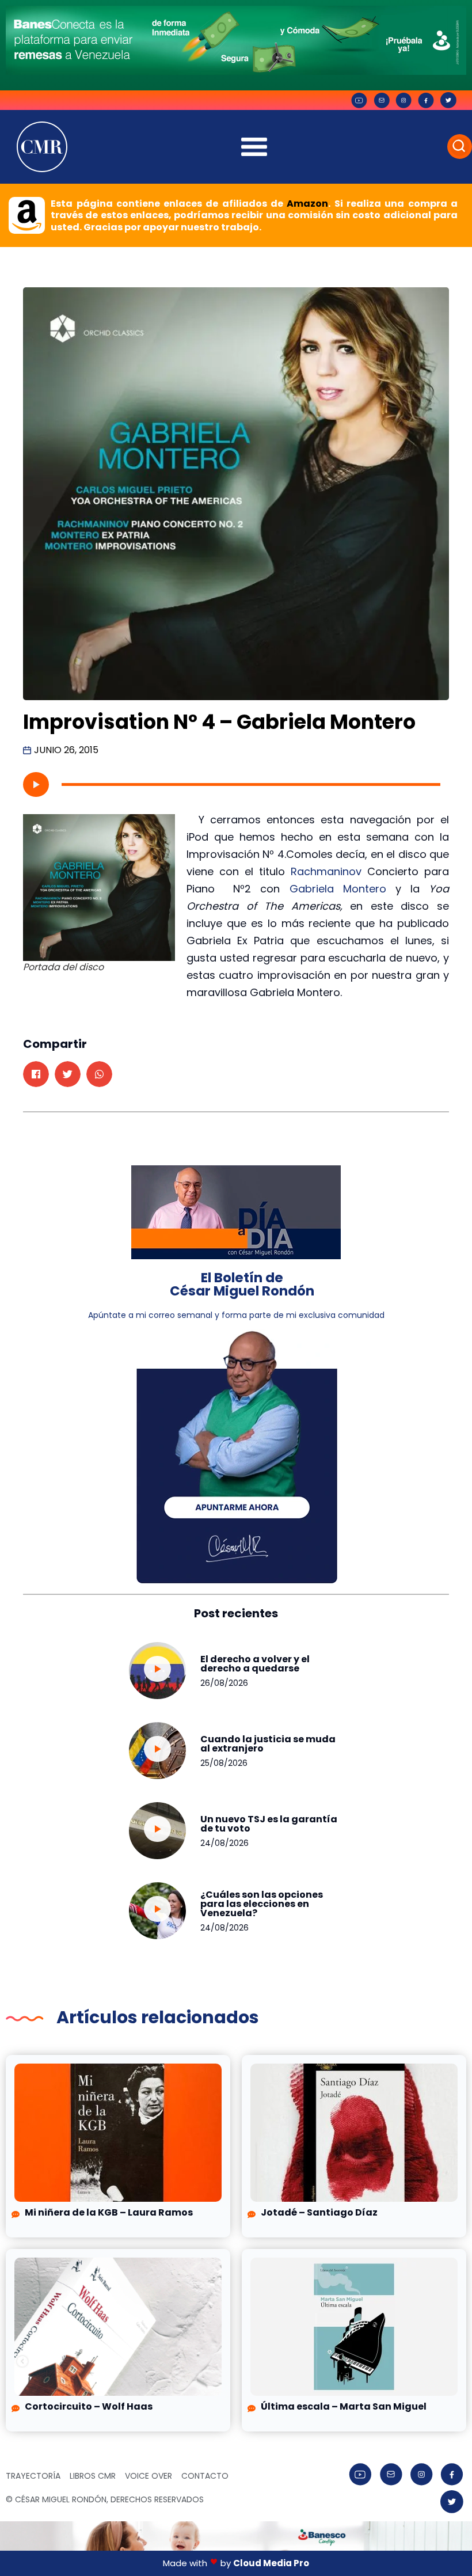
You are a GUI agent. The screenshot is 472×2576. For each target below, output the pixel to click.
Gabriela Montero (338, 889)
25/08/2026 (224, 1763)
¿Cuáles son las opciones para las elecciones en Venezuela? (262, 1904)
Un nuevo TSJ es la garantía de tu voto (269, 1824)
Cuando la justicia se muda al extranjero (268, 1744)
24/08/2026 (224, 1843)
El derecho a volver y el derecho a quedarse (255, 1664)
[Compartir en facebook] (36, 1074)
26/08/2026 (224, 1683)
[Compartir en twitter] (68, 1074)
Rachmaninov (326, 871)
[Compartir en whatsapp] (99, 1074)
